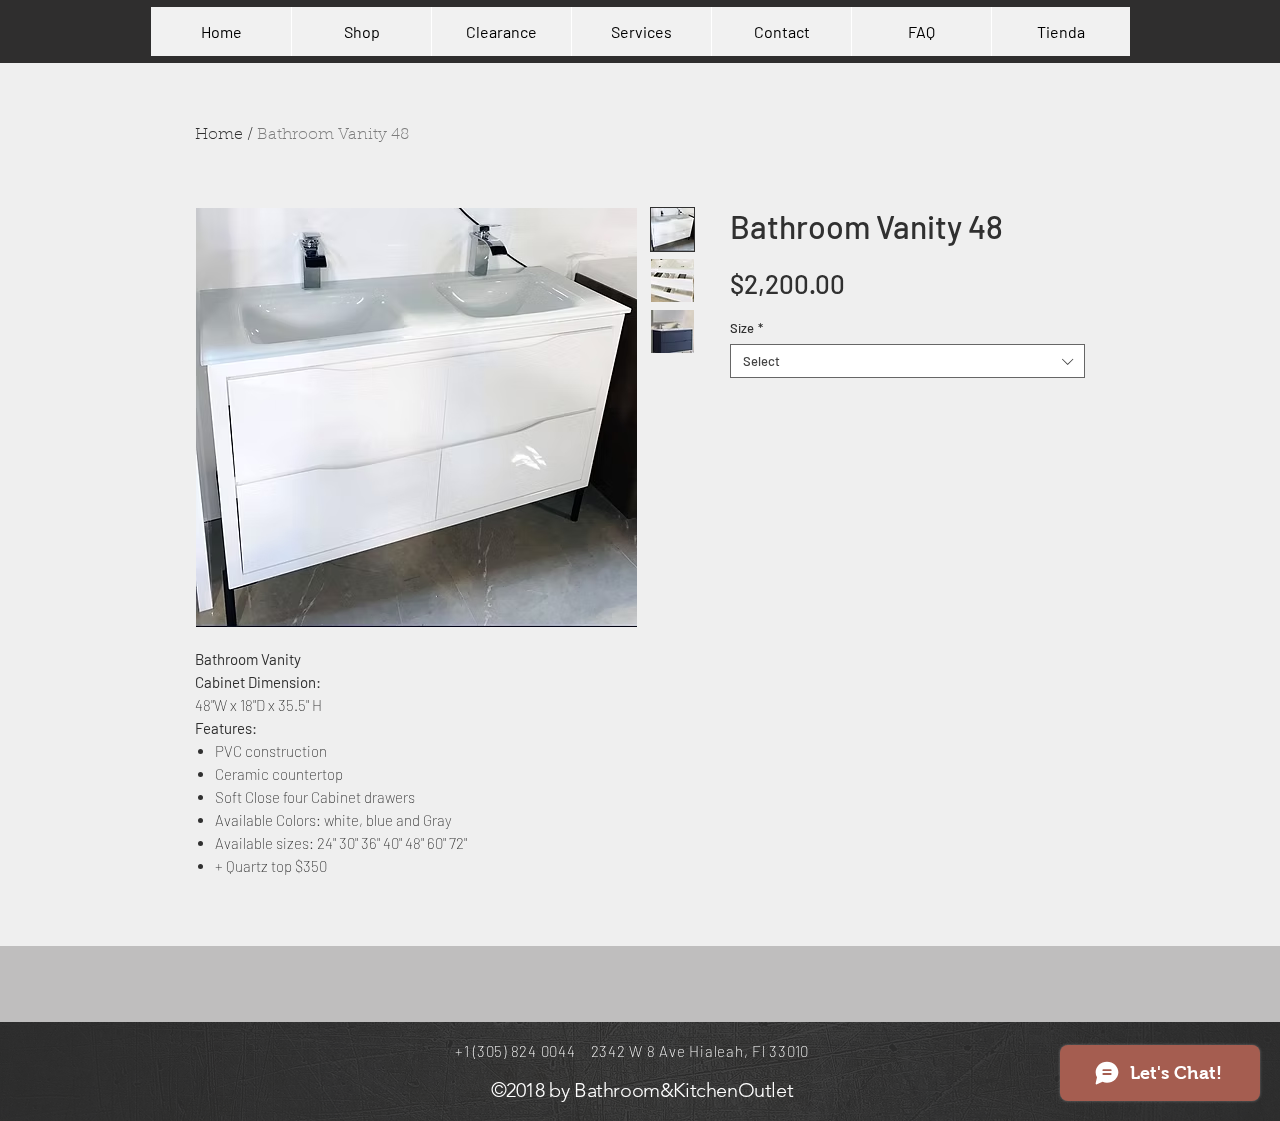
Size (746, 328)
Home (219, 135)
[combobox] (907, 361)
